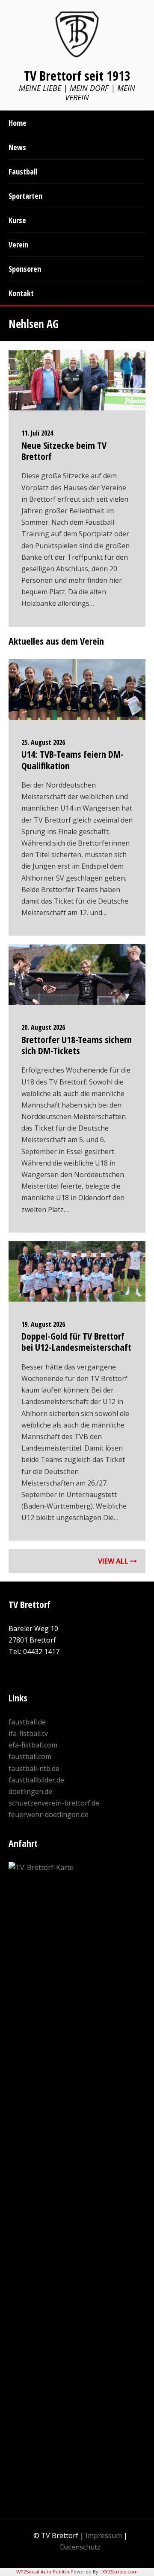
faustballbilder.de (36, 1780)
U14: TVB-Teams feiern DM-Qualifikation (73, 759)
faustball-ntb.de (34, 1768)
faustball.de (27, 1722)
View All (114, 1561)
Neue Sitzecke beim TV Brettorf (64, 451)
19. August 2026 (43, 1324)
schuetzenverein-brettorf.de (54, 1803)
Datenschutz (80, 2547)
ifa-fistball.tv (28, 1733)
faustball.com (30, 1756)
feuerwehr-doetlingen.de (49, 1814)
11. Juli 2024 (37, 433)
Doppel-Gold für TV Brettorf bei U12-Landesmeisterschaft (76, 1341)
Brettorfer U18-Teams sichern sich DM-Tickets (77, 1045)
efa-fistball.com (33, 1745)
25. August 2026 (43, 742)
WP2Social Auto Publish (43, 2572)
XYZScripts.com (120, 2572)
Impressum (104, 2535)
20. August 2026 (43, 1027)
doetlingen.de (30, 1791)
